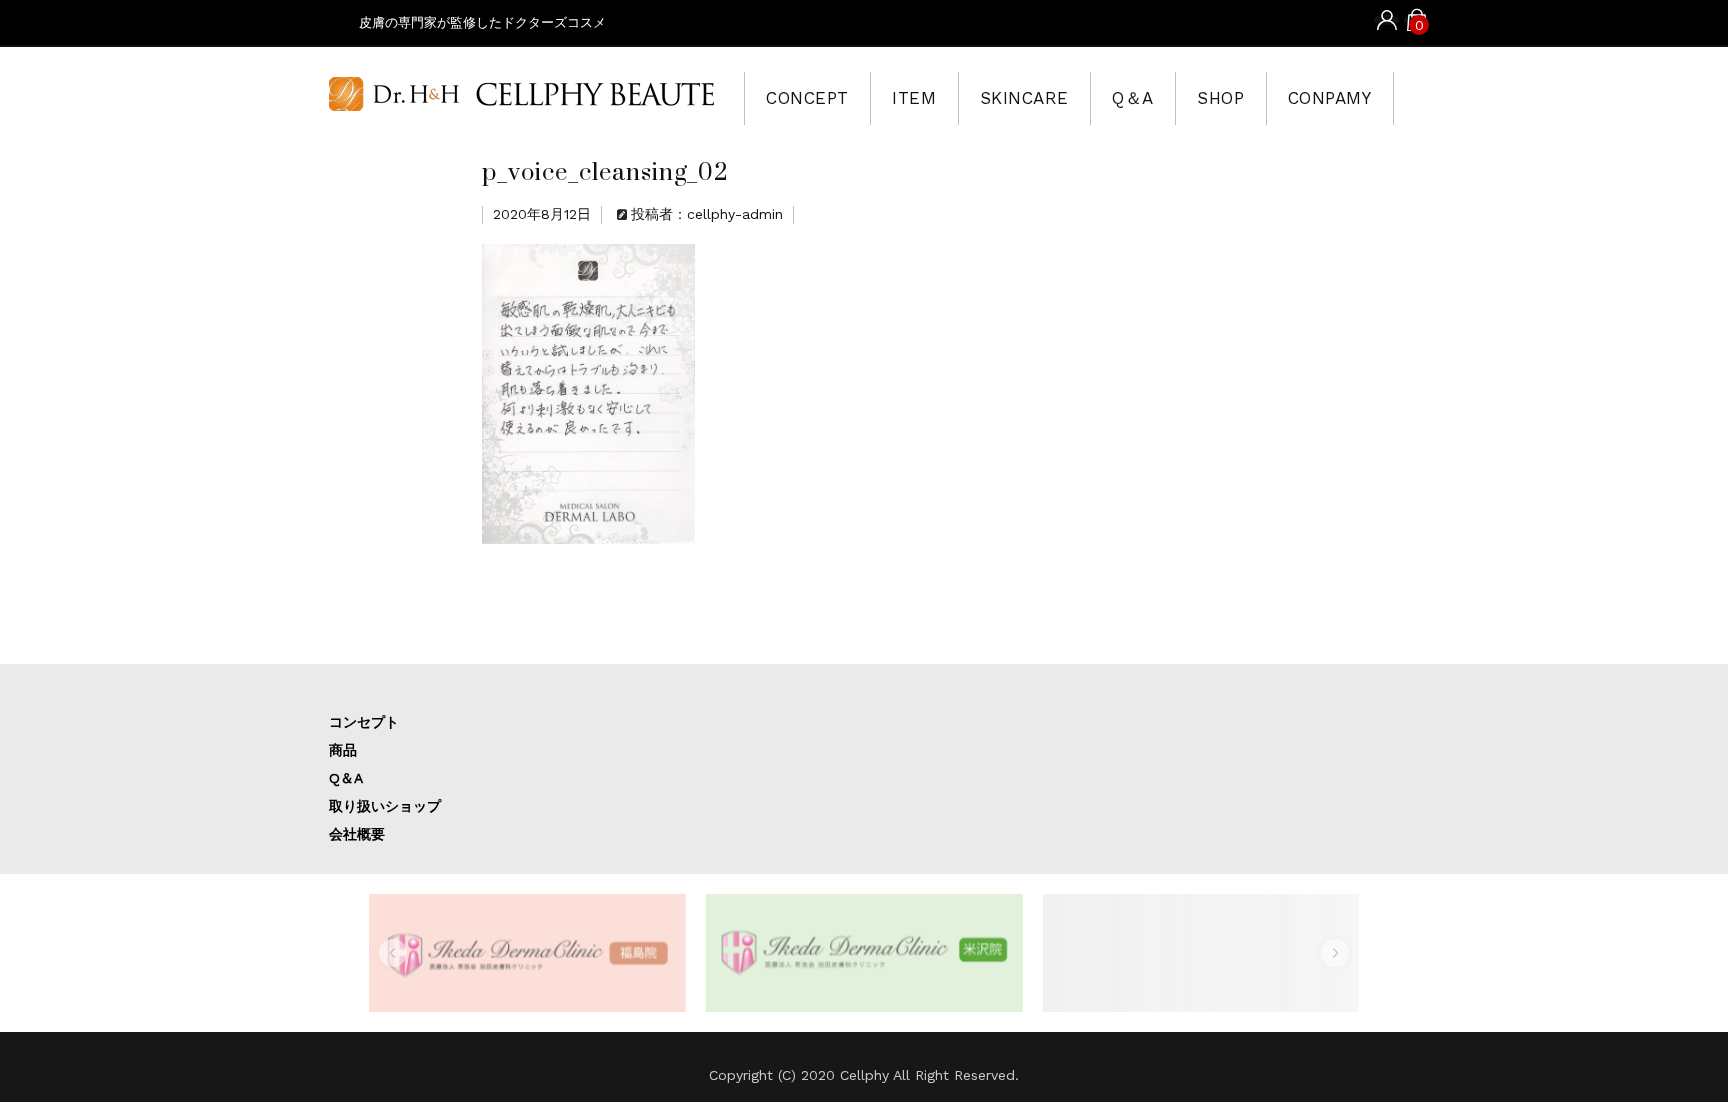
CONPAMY (1330, 98)
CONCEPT (807, 98)
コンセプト (364, 722)
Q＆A (1133, 98)
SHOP (1220, 98)
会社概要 (357, 834)
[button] (393, 953)
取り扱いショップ (385, 806)
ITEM (914, 98)
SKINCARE (1024, 98)
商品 (343, 750)
